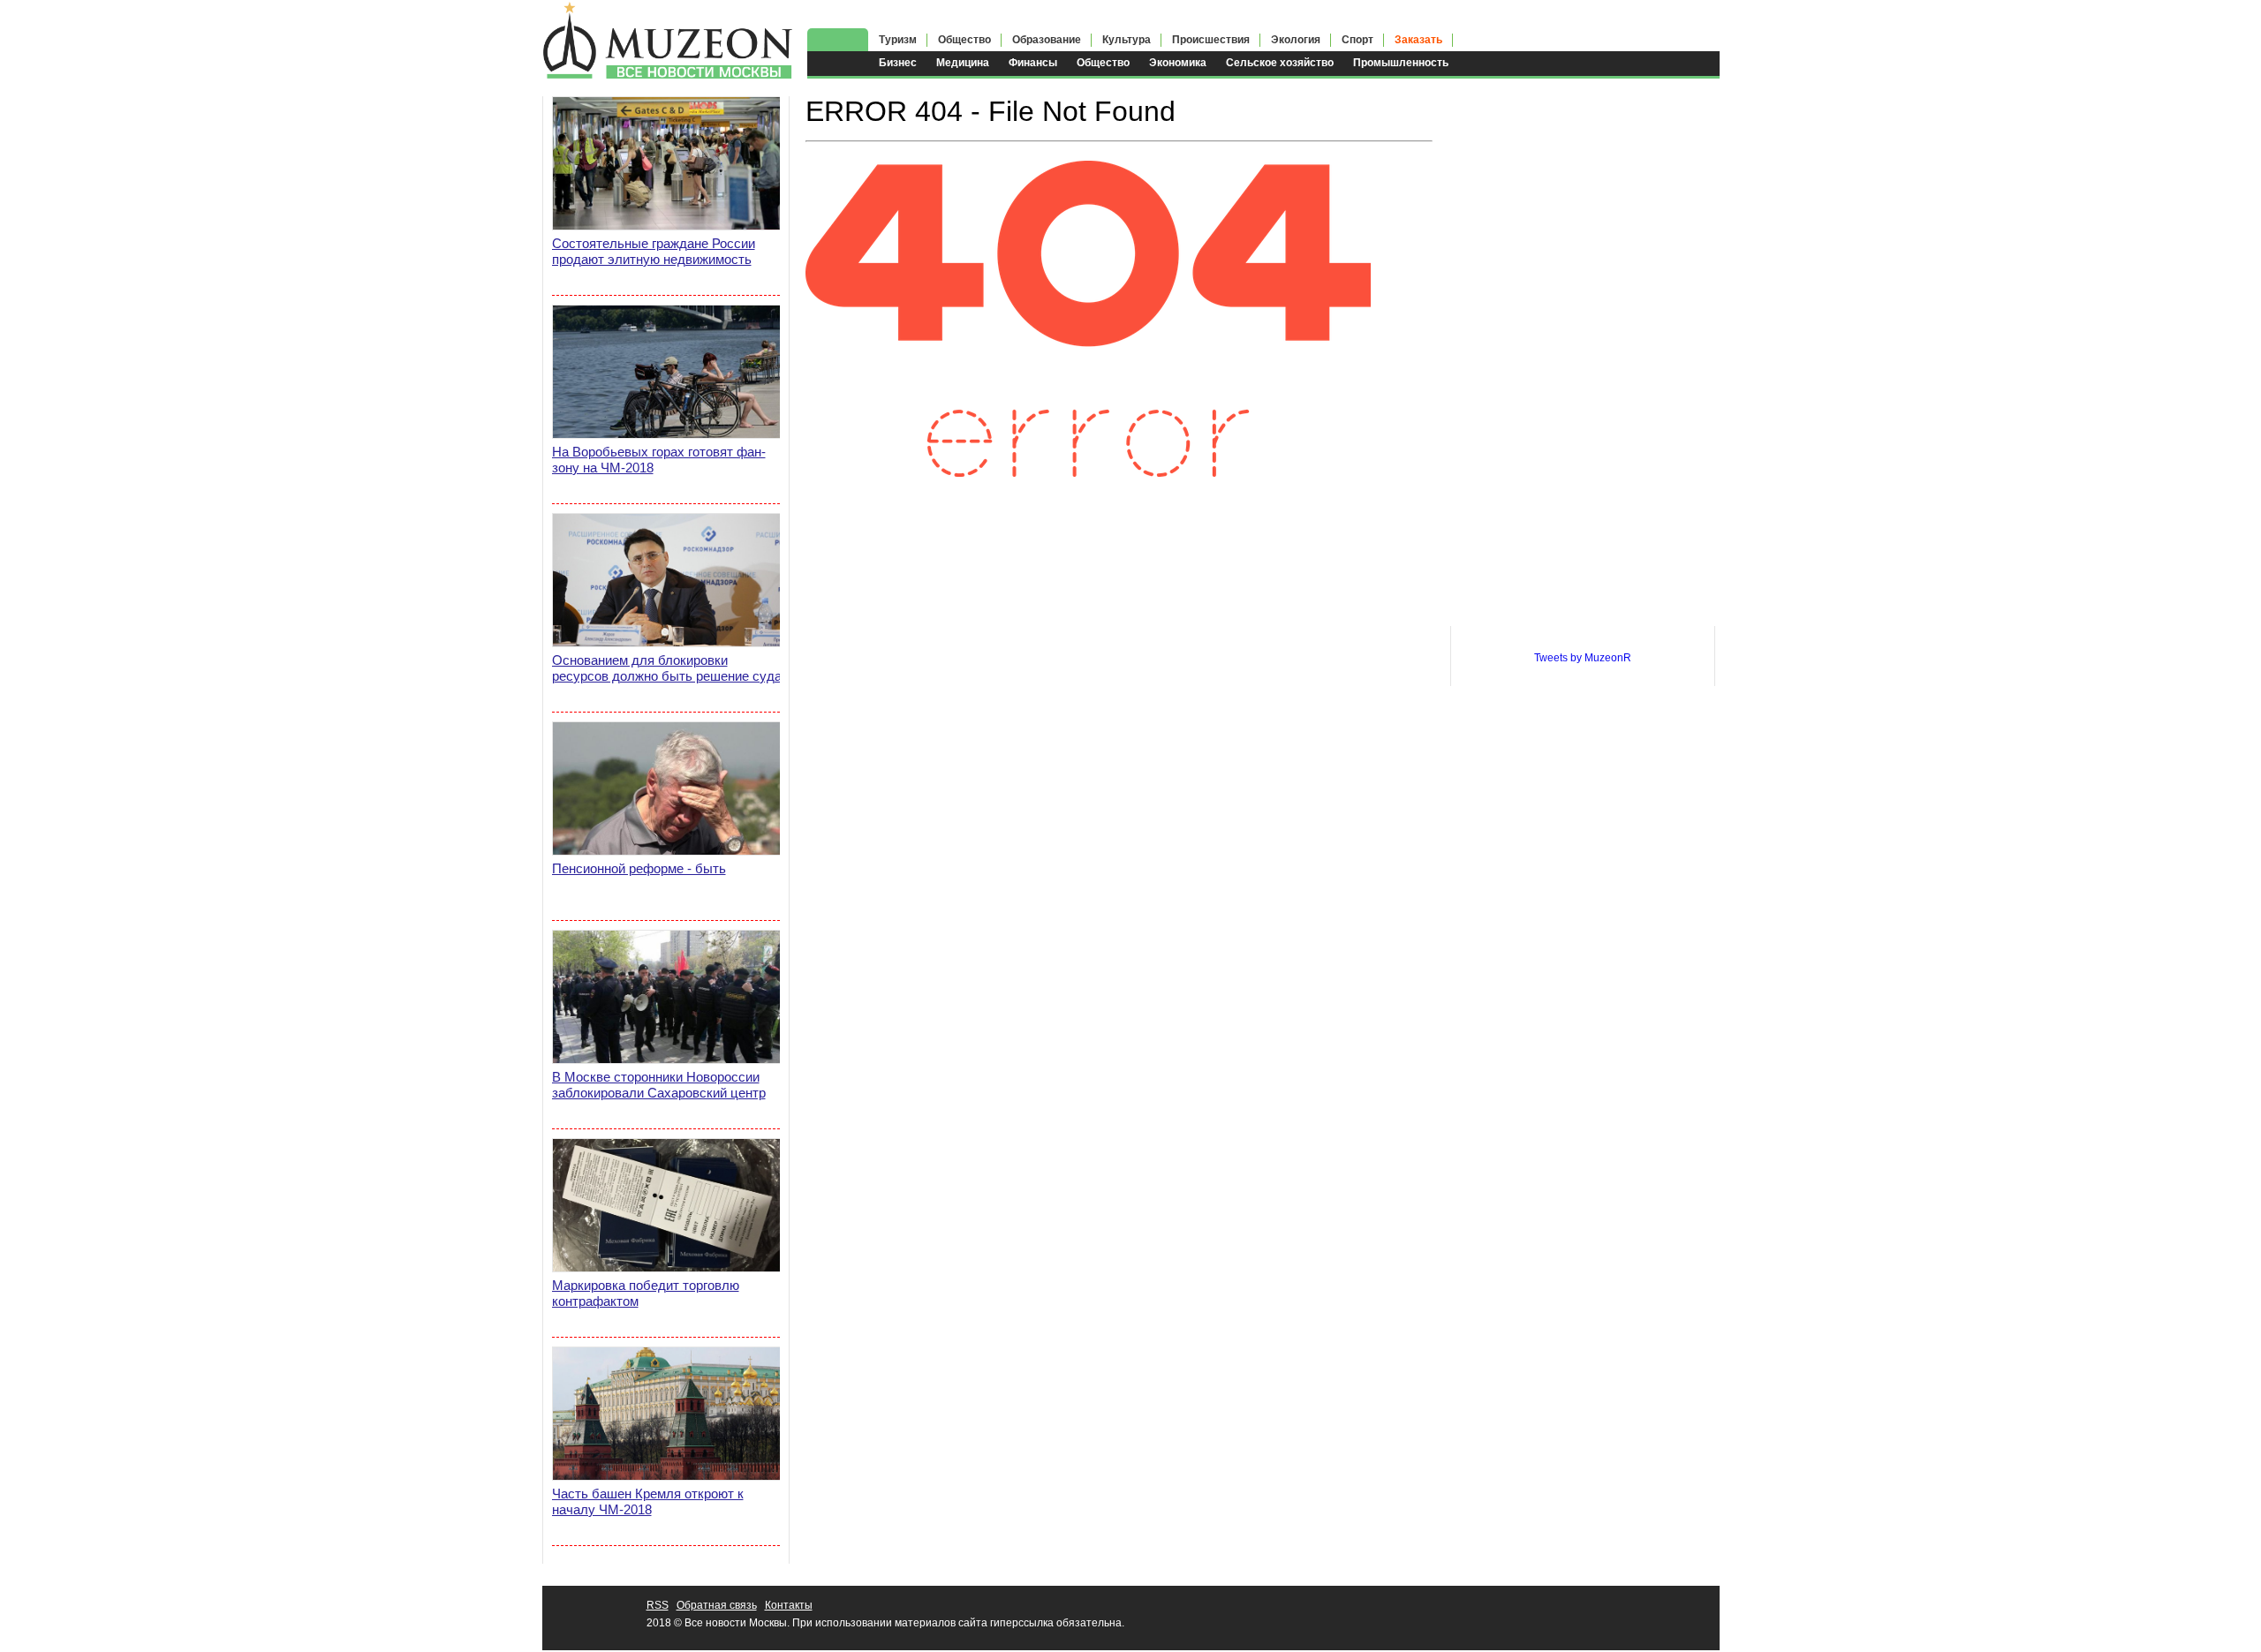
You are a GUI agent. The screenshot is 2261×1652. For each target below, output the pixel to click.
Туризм (898, 40)
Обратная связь (717, 1605)
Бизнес (898, 63)
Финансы (1033, 63)
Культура (1127, 40)
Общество (1103, 63)
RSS (658, 1605)
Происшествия (1211, 40)
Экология (1296, 40)
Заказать (1418, 40)
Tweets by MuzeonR (1583, 658)
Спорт (1357, 40)
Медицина (963, 63)
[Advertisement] (1583, 361)
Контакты (789, 1605)
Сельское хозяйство (1280, 63)
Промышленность (1401, 63)
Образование (1047, 40)
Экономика (1178, 63)
